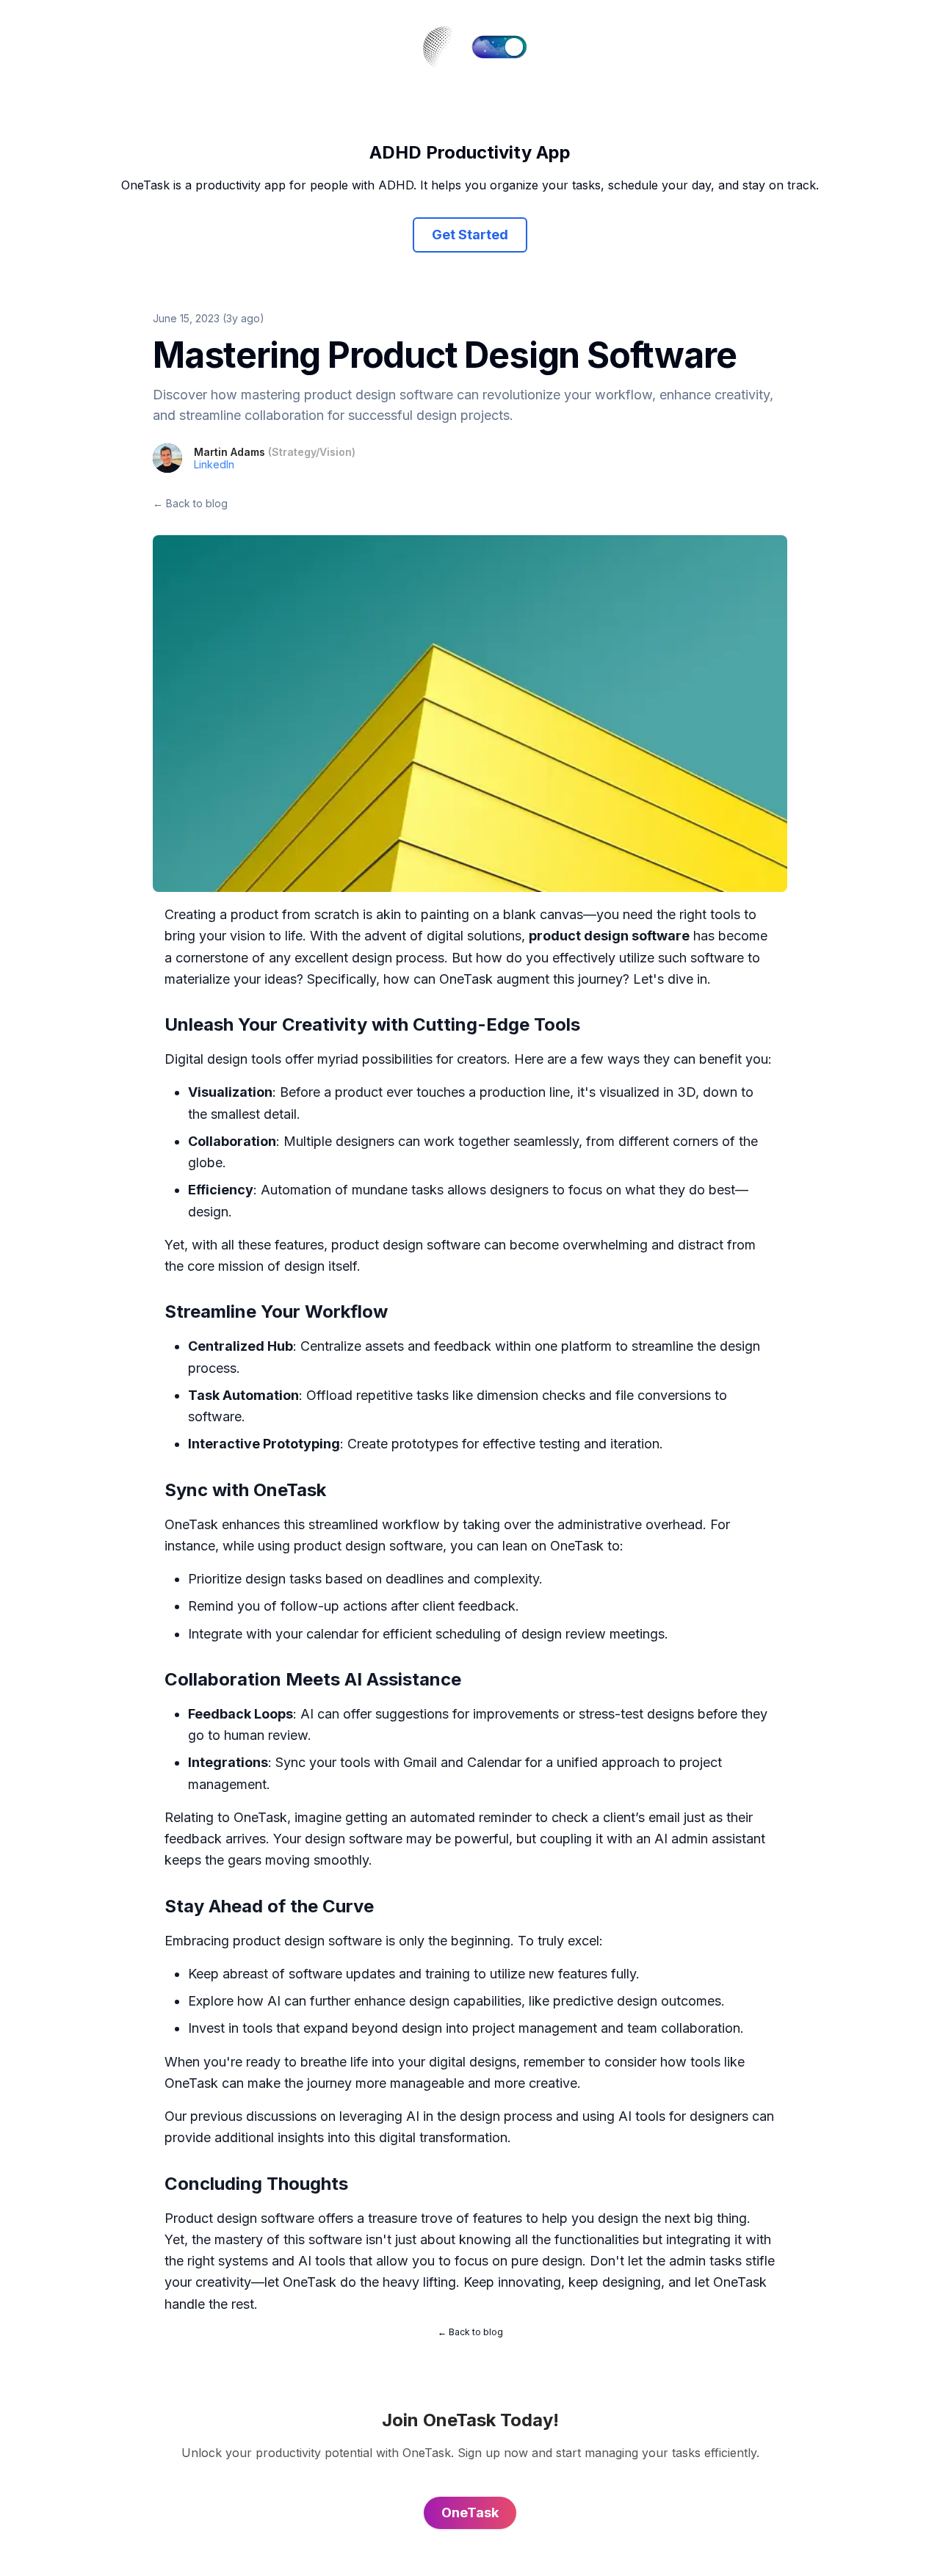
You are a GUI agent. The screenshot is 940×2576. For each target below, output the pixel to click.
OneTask (466, 979)
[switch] (499, 47)
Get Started (470, 235)
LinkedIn (214, 464)
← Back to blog (190, 503)
